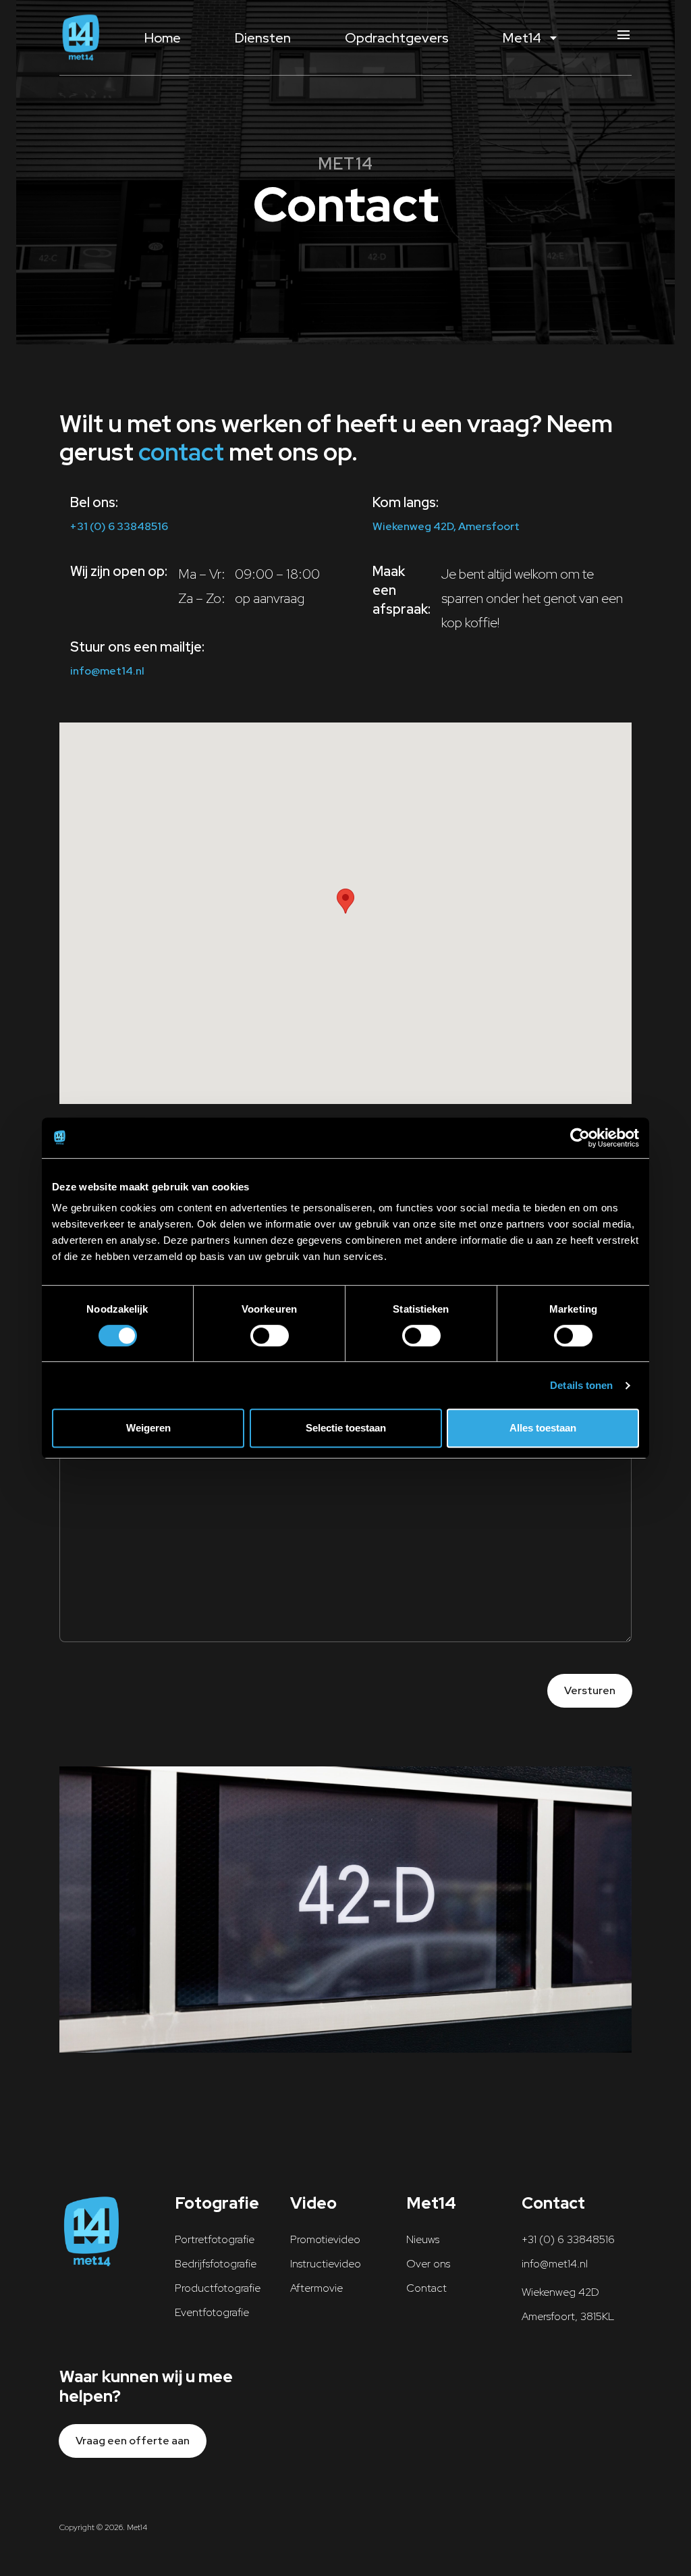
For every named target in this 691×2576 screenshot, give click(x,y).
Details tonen (581, 1385)
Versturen (590, 1690)
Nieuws (423, 2239)
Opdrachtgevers (397, 38)
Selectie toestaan (346, 1428)
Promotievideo (325, 2239)
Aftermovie (316, 2288)
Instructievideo (326, 2264)
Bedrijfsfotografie (216, 2264)
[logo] (81, 37)
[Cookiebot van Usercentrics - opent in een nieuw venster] (580, 1138)
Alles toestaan (543, 1428)
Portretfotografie (215, 2239)
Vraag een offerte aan (133, 2441)
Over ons (428, 2264)
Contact (426, 2288)
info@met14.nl (107, 671)
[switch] (270, 1336)
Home (163, 38)
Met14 (532, 38)
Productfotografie (218, 2288)
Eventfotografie (212, 2312)
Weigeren (148, 1428)
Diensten (263, 38)
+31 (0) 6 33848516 (119, 526)
